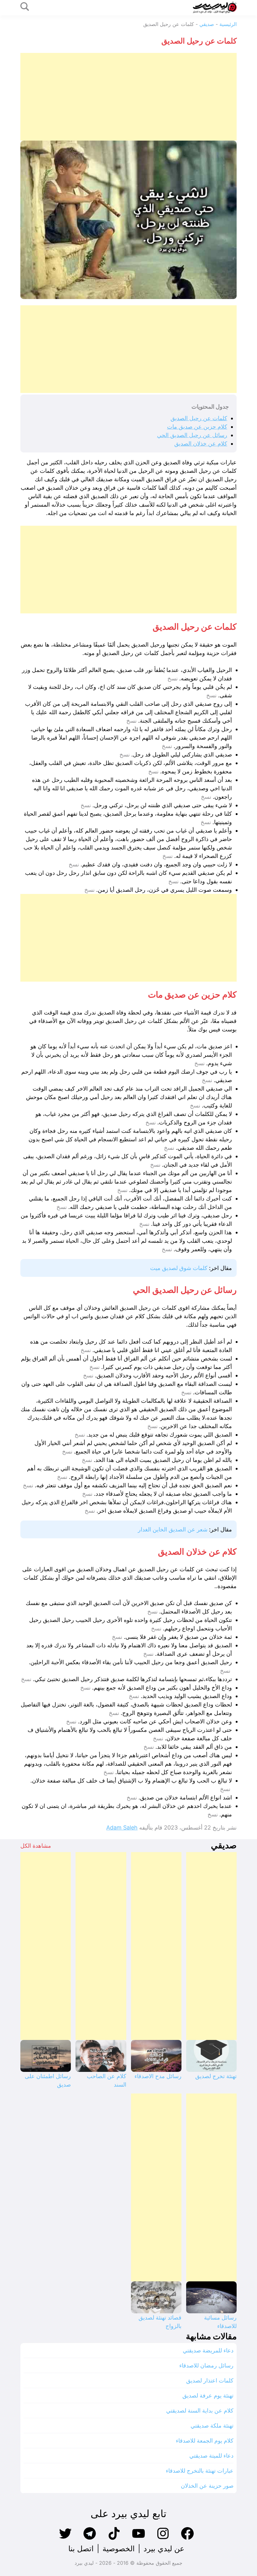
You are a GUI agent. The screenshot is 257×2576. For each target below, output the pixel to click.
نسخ (173, 679)
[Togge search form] (25, 7)
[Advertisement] (128, 97)
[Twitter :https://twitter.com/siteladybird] (65, 2539)
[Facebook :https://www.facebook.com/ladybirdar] (187, 2539)
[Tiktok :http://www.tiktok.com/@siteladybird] (114, 2539)
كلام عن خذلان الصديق (201, 444)
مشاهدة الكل (36, 1846)
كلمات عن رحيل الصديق (199, 418)
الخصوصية (119, 2549)
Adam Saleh (122, 1827)
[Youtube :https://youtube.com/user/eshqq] (139, 2539)
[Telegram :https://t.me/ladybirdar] (90, 2539)
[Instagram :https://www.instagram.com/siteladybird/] (163, 2539)
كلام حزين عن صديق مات (197, 427)
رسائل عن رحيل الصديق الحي (192, 435)
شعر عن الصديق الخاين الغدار (173, 1529)
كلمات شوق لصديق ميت (179, 1268)
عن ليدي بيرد (164, 2549)
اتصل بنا (81, 2549)
